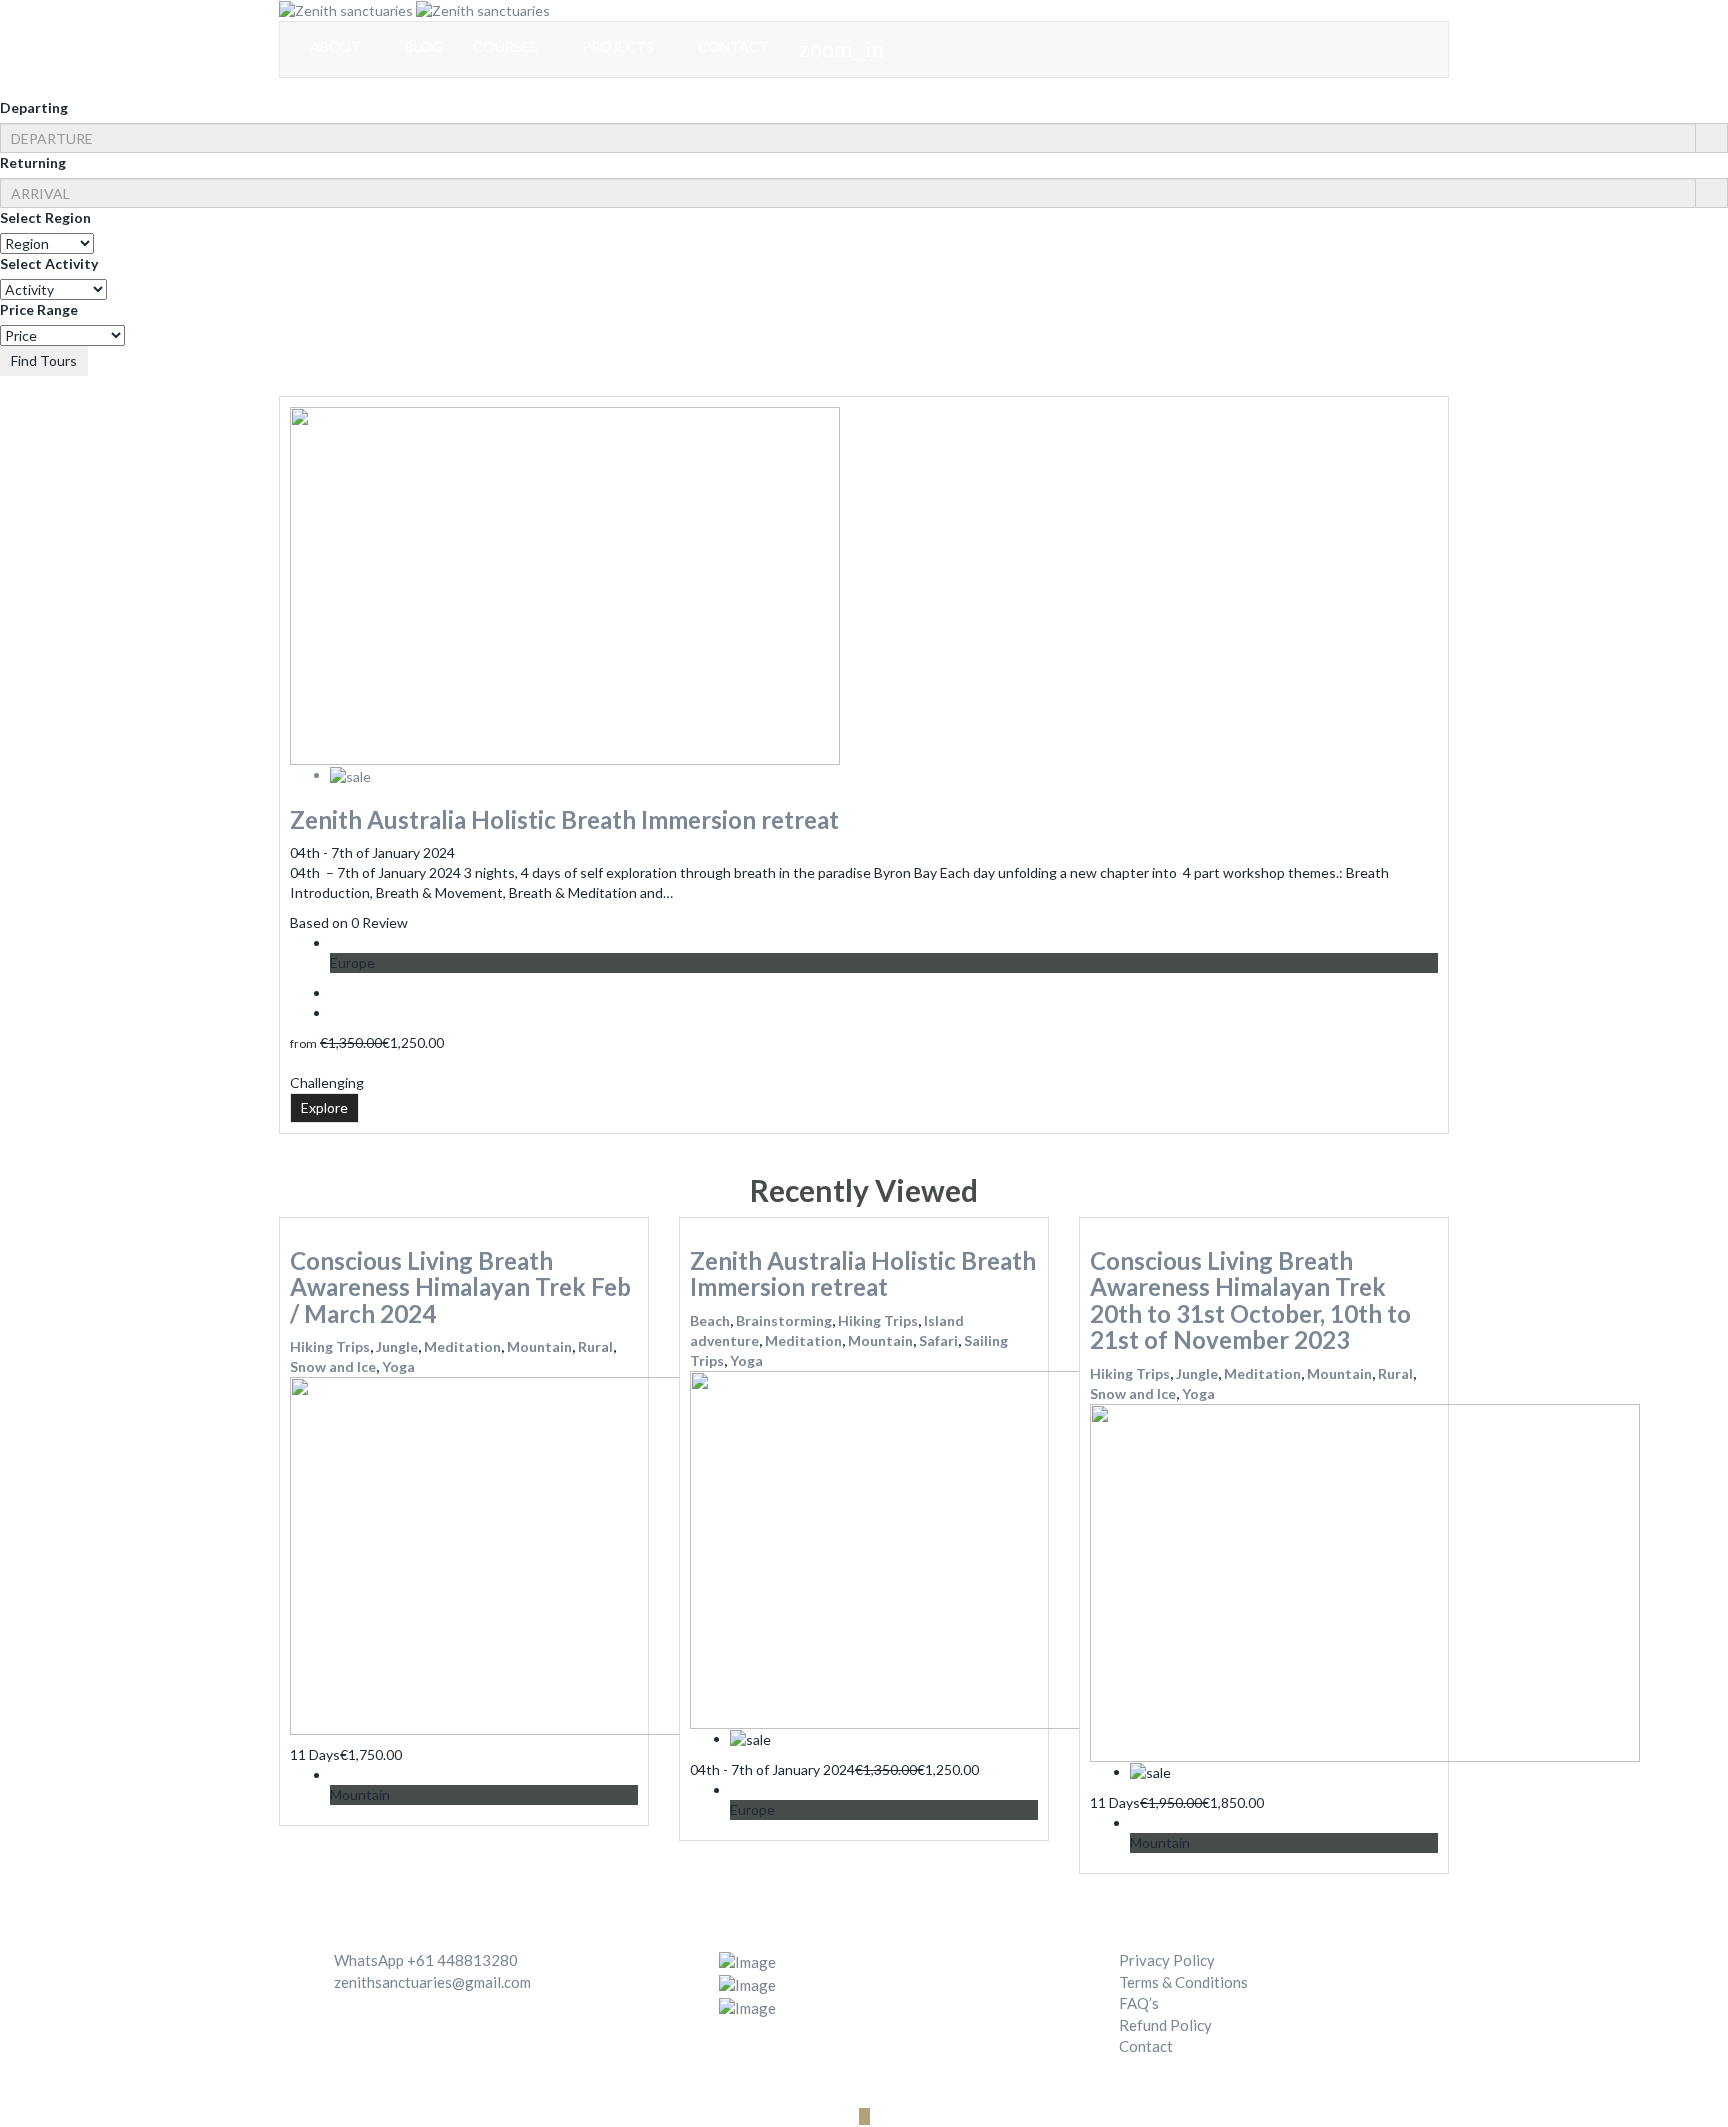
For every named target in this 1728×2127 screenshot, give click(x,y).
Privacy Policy (1167, 1960)
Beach (710, 1320)
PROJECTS (619, 46)
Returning (33, 162)
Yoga (398, 1366)
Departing (34, 107)
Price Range (39, 309)
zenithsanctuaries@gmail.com (432, 1982)
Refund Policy (1165, 2025)
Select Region (45, 217)
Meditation (462, 1346)
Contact (1146, 2046)
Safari (938, 1340)
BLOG (424, 46)
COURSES (507, 46)
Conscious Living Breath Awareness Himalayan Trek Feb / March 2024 (460, 1287)
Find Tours (44, 360)
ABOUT (337, 46)
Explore (324, 1107)
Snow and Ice (333, 1366)
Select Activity (49, 263)
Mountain (539, 1346)
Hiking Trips (330, 1346)
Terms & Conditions (1183, 1982)
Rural (595, 1346)
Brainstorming (784, 1320)
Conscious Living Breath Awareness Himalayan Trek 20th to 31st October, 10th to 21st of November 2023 (1250, 1300)
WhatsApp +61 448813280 (426, 1960)
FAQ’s (1139, 2003)
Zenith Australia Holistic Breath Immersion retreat (564, 819)
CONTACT (733, 46)
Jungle (397, 1346)
